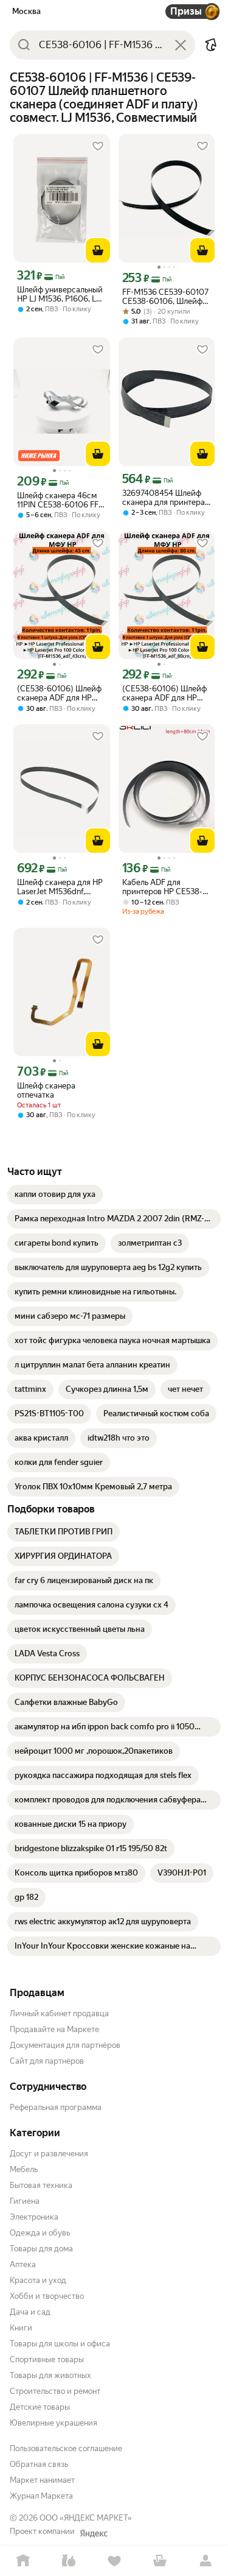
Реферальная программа (56, 2107)
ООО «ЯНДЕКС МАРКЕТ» (86, 2518)
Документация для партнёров (65, 2045)
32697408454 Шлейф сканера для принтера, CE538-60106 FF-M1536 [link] (166, 498)
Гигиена (25, 2201)
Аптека (23, 2264)
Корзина (160, 2561)
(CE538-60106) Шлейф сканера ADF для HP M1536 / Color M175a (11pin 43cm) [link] (59, 693)
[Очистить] (181, 45)
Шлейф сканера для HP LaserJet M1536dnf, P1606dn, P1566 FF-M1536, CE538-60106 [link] (60, 887)
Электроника (34, 2217)
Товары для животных (50, 2375)
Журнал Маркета (41, 2496)
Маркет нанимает (42, 2480)
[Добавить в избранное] (98, 146)
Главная (23, 2561)
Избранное (114, 2561)
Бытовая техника (41, 2185)
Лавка (68, 2561)
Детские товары (40, 2407)
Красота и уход (38, 2280)
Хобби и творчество (47, 2296)
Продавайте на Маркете (54, 2029)
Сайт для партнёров (47, 2061)
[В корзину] (98, 250)
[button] (211, 45)
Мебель (24, 2169)
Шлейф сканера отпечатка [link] (46, 1090)
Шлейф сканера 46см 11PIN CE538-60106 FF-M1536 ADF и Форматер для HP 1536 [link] (60, 500)
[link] (55, 1194)
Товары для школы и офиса (60, 2344)
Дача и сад (30, 2312)
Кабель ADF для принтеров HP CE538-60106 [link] (162, 887)
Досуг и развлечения (49, 2154)
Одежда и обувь (40, 2233)
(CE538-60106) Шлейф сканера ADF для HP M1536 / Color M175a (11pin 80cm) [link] (164, 693)
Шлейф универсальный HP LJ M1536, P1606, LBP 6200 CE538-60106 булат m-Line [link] (61, 294)
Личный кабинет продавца (59, 2013)
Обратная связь (39, 2464)
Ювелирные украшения (54, 2423)
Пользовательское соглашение (66, 2448)
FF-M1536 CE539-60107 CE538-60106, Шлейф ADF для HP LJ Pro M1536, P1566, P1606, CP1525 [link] (165, 297)
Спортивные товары (47, 2359)
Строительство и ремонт (55, 2391)
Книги (21, 2328)
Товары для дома (41, 2249)
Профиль (205, 2561)
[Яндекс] (94, 2533)
